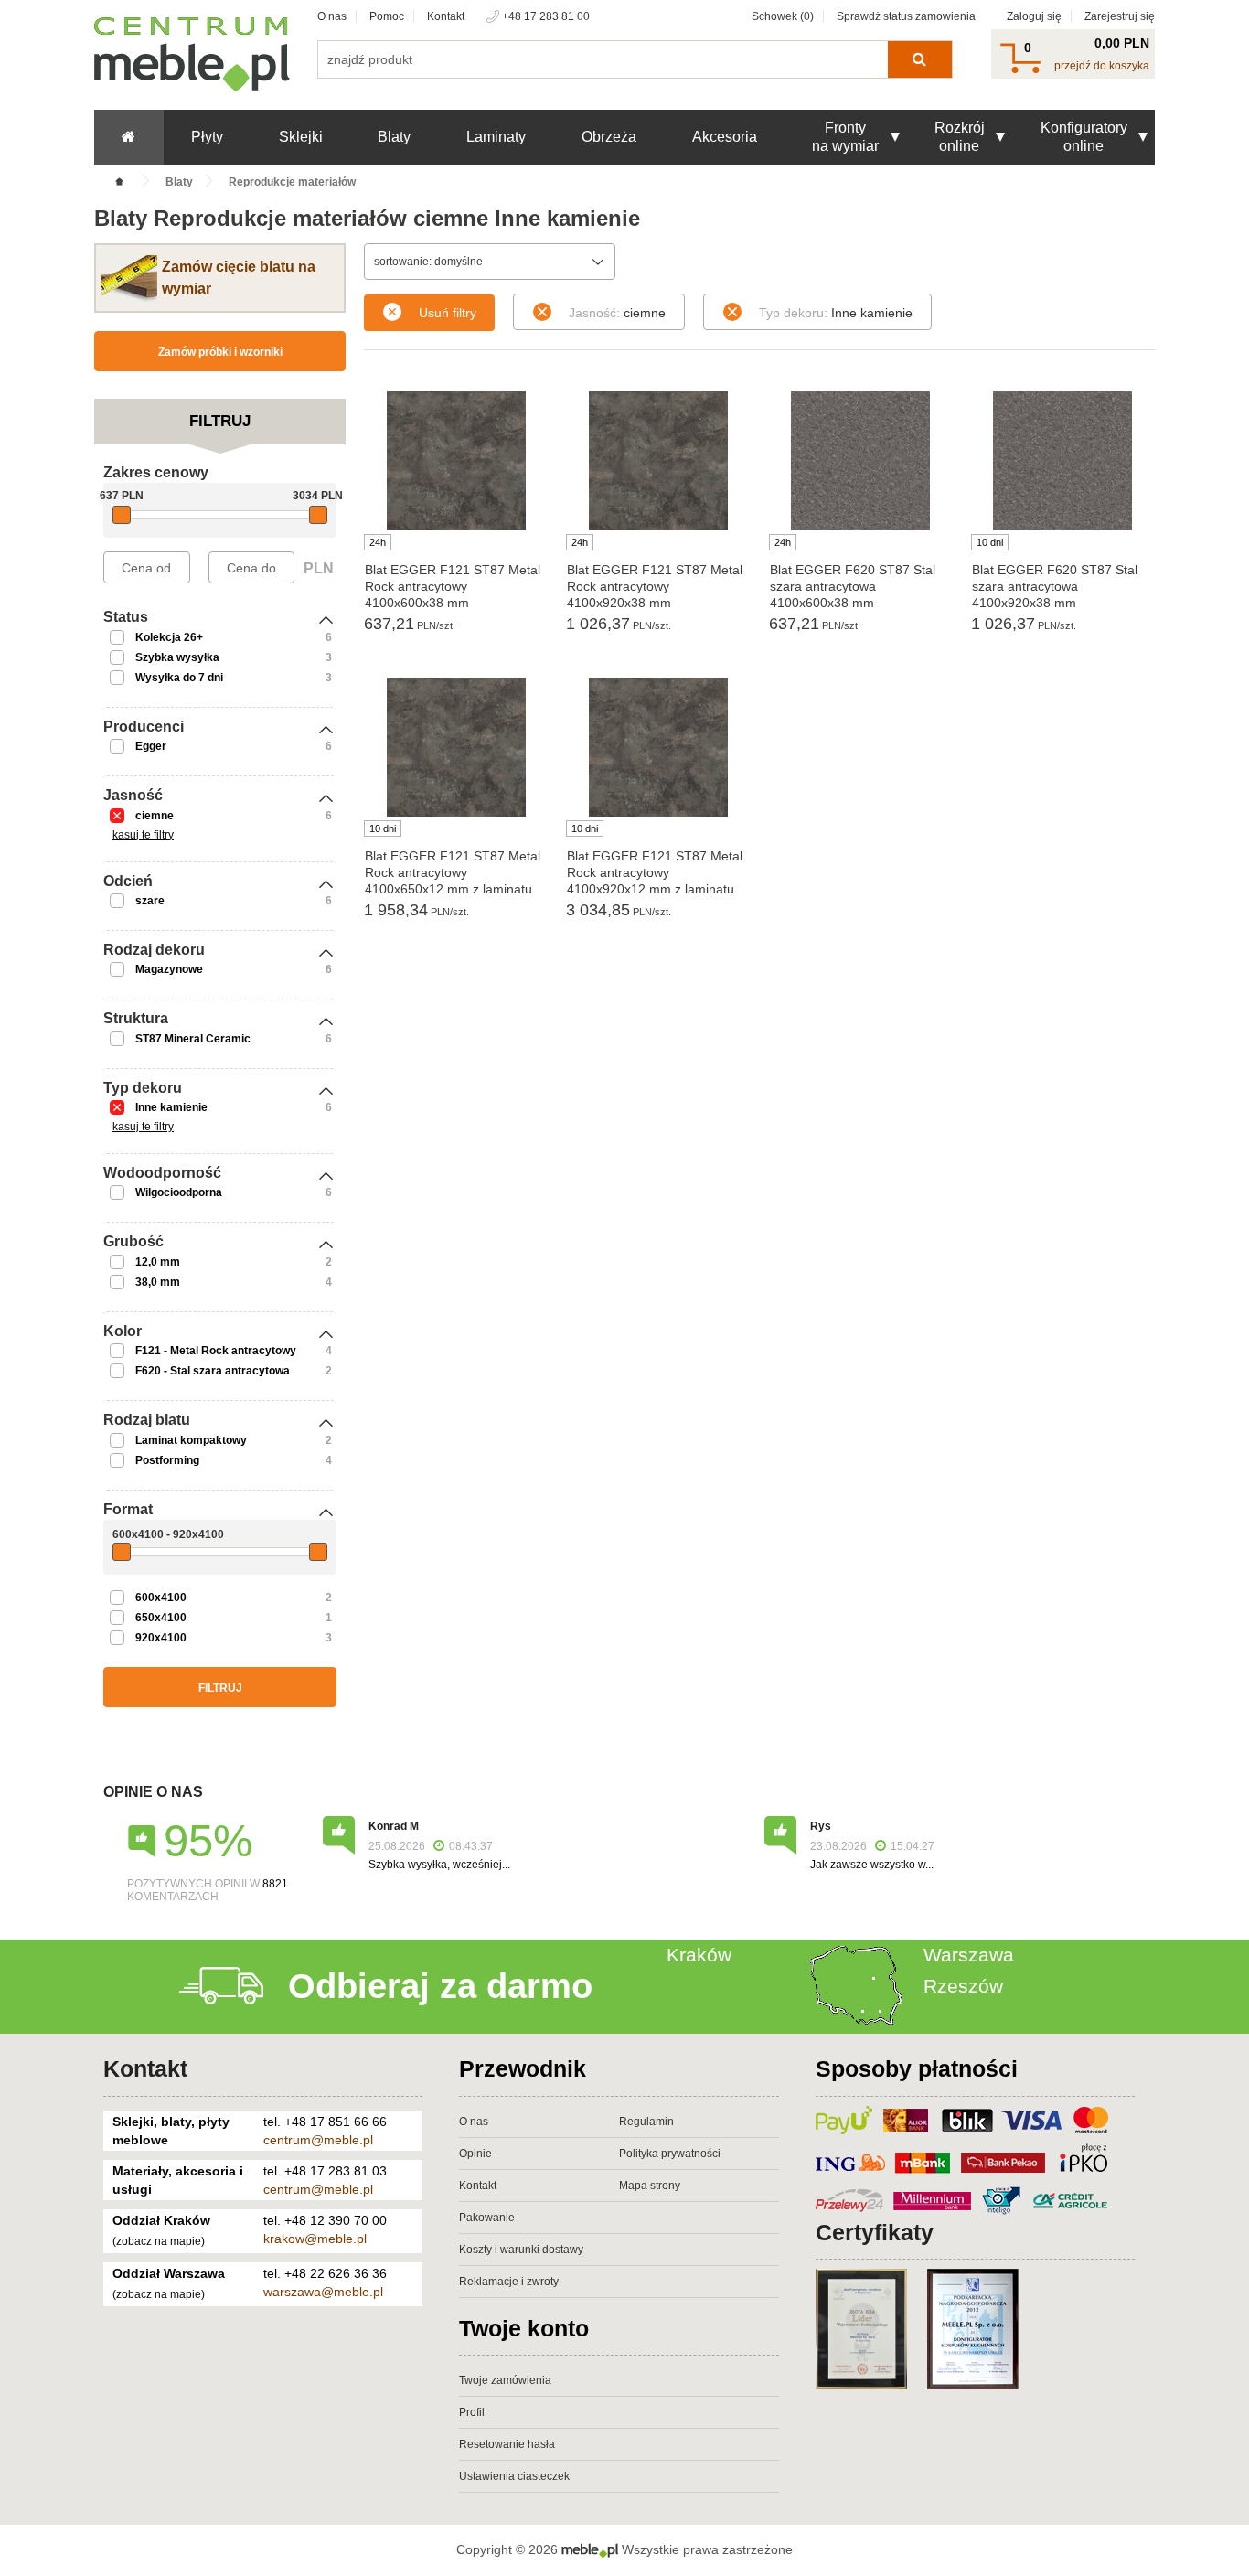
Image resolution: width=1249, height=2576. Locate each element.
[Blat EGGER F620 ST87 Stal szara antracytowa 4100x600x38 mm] (861, 461)
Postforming (167, 1460)
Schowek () (783, 16)
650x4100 (161, 1618)
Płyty (207, 137)
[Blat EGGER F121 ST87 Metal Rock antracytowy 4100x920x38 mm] (658, 461)
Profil (472, 2412)
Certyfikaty (875, 2232)
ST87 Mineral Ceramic (193, 1039)
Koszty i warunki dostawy (521, 2250)
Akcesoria (725, 137)
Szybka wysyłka (177, 657)
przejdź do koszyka (1102, 66)
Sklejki (301, 137)
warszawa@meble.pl (323, 2292)
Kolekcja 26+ (169, 637)
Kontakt (446, 16)
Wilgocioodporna (179, 1192)
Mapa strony (650, 2186)
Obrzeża (609, 137)
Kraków (699, 1955)
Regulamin (646, 2122)
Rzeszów (963, 1986)
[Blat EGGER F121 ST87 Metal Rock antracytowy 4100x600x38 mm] (456, 461)
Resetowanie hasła (507, 2444)
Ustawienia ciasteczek (514, 2476)
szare (150, 901)
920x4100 (161, 1638)
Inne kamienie (171, 1107)
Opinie (475, 2154)
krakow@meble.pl (315, 2239)
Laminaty (496, 137)
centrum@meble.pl (318, 2140)
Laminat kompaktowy (191, 1440)
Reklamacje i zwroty (509, 2282)
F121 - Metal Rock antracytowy (216, 1351)
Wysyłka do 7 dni (179, 678)
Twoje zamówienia (505, 2380)
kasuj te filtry (143, 835)
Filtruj (220, 1688)
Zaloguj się (1034, 16)
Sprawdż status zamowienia (906, 16)
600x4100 (161, 1598)
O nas (332, 16)
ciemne (155, 816)
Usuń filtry (448, 313)
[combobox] (490, 262)
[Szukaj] (919, 59)
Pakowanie (487, 2218)
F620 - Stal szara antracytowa (213, 1371)
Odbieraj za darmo (440, 1986)
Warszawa (969, 1955)
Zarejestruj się (1120, 16)
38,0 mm (158, 1282)
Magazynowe (169, 969)
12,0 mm (158, 1262)
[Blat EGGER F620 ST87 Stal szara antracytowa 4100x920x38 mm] (1063, 461)
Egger (151, 746)
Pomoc (387, 16)
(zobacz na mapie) (159, 2241)
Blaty (394, 137)
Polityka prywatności (670, 2154)
